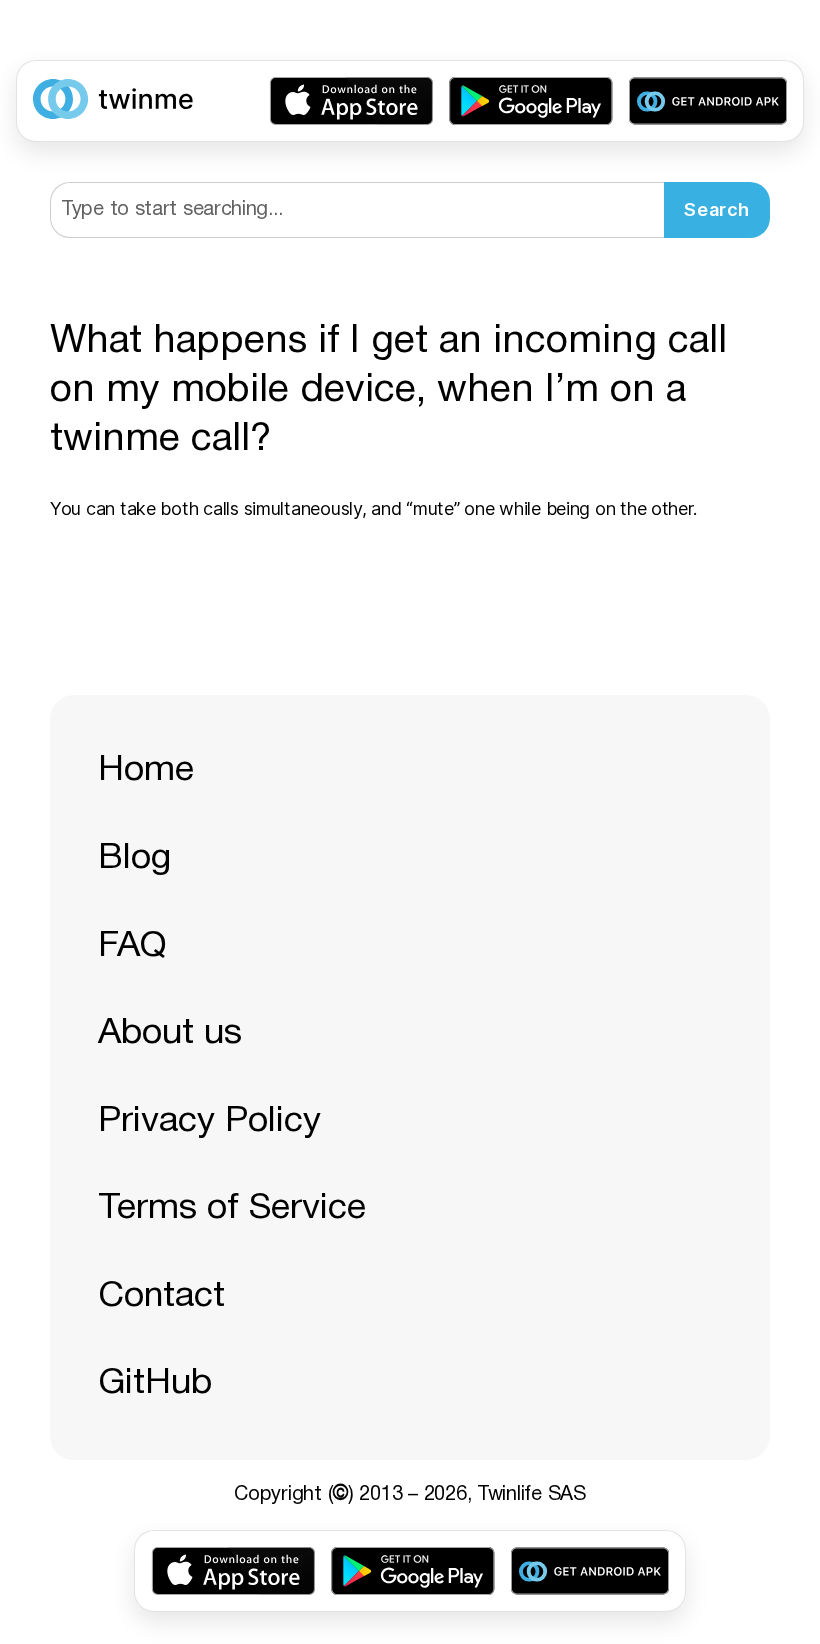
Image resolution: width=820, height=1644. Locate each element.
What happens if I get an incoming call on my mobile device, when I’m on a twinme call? (388, 391)
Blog (134, 858)
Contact (161, 1296)
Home (146, 770)
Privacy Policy (209, 1121)
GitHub (155, 1383)
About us (170, 1033)
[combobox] (357, 210)
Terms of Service (232, 1208)
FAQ (132, 946)
